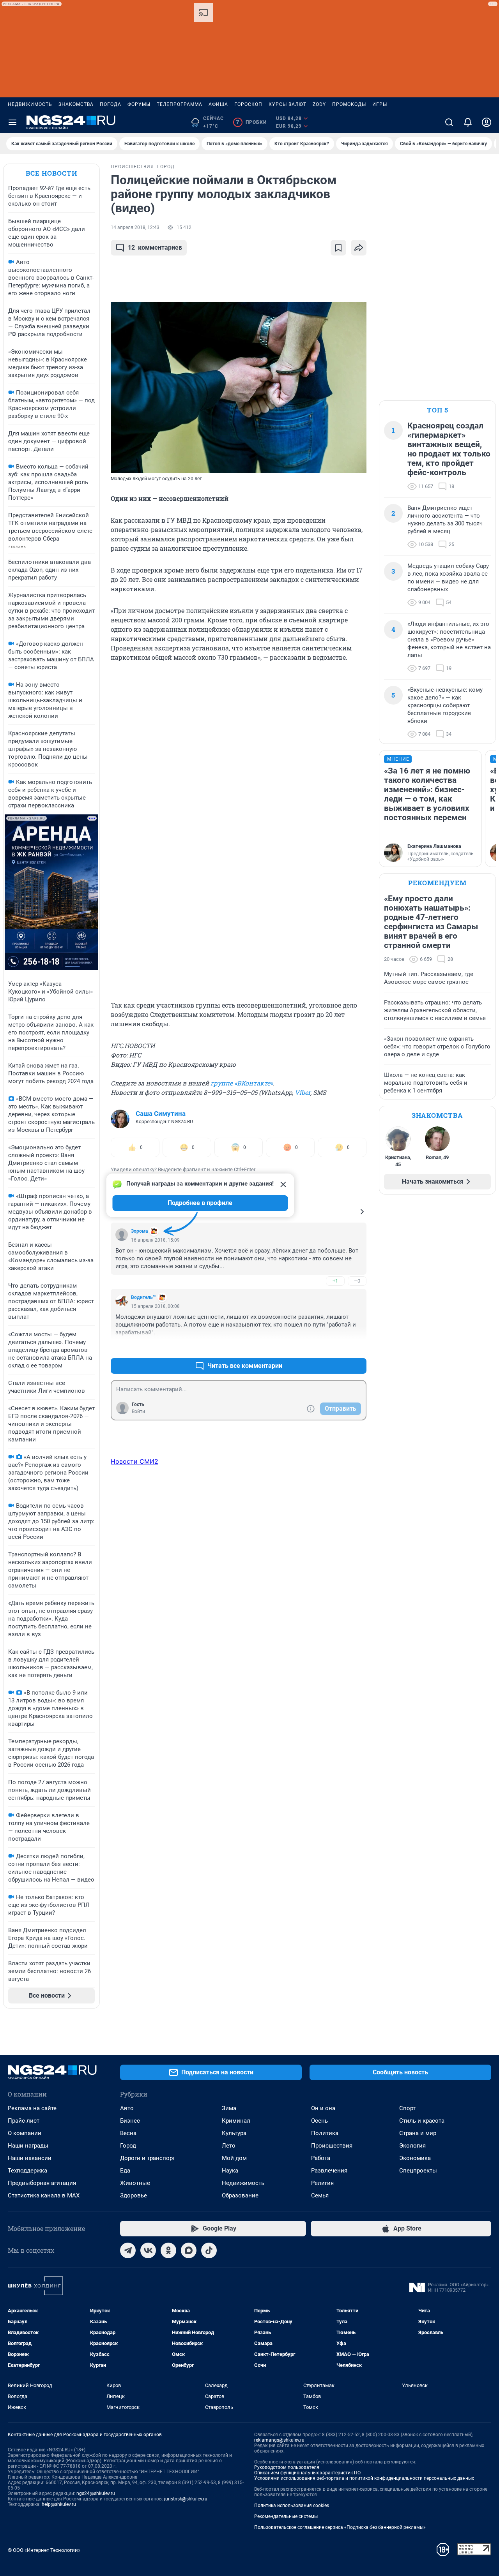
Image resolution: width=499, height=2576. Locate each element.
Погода (111, 104)
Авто (127, 2108)
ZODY (319, 104)
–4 (357, 1347)
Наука (230, 2171)
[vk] (148, 2250)
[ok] (168, 2250)
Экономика (415, 2158)
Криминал (236, 2121)
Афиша (218, 104)
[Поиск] (449, 122)
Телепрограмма (180, 104)
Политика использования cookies (292, 2506)
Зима (229, 2108)
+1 (335, 1281)
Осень (319, 2121)
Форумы (139, 104)
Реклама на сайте (32, 2108)
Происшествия (332, 2146)
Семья (320, 2195)
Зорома (139, 1231)
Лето (229, 2146)
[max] (189, 2250)
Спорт (407, 2108)
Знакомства (76, 104)
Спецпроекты (418, 2171)
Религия (322, 2183)
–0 (357, 1281)
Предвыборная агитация (42, 2183)
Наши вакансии (30, 2158)
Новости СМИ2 (134, 1461)
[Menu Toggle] (12, 122)
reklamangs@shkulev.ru (279, 2440)
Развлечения (329, 2171)
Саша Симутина (161, 1114)
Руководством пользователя (287, 2467)
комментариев (155, 248)
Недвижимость (30, 104)
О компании (25, 2133)
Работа (321, 2158)
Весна (128, 2133)
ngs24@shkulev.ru (96, 2493)
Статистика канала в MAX (44, 2195)
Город (128, 2146)
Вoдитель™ (143, 1297)
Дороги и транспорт (148, 2158)
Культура (234, 2133)
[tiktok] (209, 2250)
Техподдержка (27, 2171)
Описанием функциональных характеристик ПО (307, 2473)
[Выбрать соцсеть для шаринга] (359, 248)
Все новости (51, 173)
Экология (412, 2146)
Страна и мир (418, 2133)
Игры (380, 104)
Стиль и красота (422, 2121)
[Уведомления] (468, 122)
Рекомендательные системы (286, 2516)
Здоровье (134, 2195)
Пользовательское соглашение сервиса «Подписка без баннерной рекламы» (340, 2527)
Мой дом (234, 2158)
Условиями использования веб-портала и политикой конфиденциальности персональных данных (364, 2478)
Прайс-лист (24, 2121)
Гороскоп (248, 104)
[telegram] (128, 2250)
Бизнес (130, 2121)
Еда (125, 2171)
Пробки (251, 122)
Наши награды (28, 2146)
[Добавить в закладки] (338, 248)
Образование (240, 2195)
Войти (138, 1411)
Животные (135, 2183)
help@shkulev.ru (59, 2504)
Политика (325, 2133)
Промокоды (349, 104)
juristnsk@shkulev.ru (186, 2499)
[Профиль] (487, 122)
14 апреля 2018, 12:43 (135, 227)
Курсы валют (288, 104)
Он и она (323, 2108)
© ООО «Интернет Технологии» (44, 2550)
